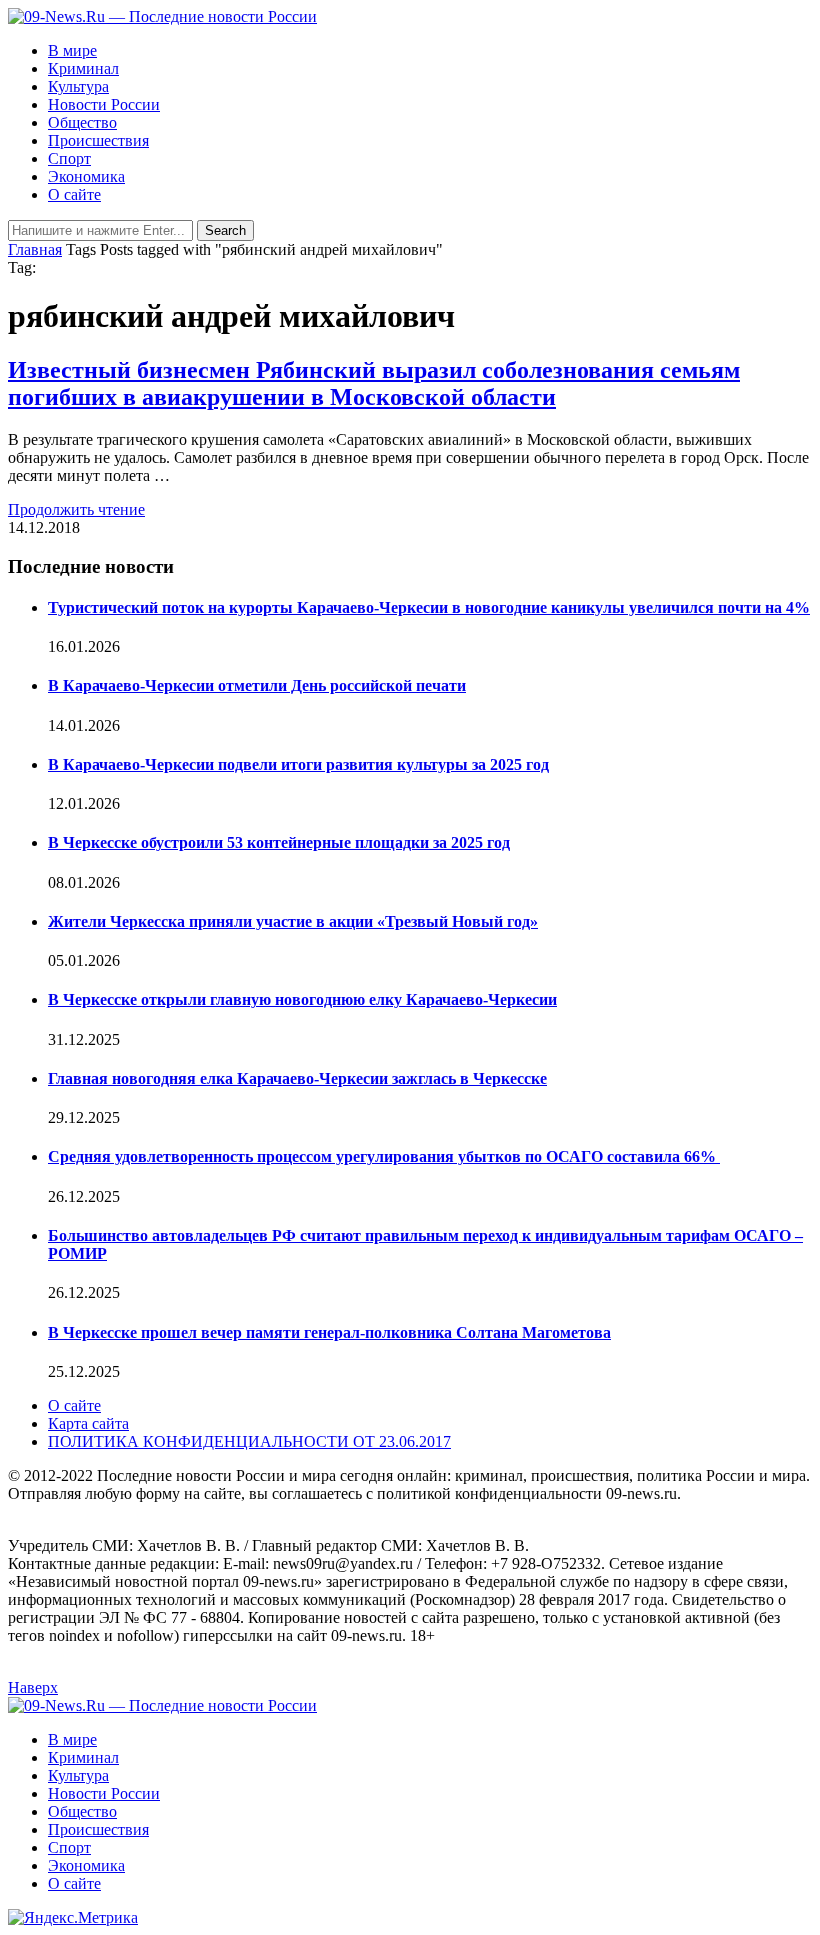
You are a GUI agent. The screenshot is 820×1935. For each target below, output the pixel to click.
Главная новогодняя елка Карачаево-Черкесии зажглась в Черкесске (297, 1078)
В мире (72, 50)
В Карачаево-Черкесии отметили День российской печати (257, 685)
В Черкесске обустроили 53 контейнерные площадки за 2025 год (279, 842)
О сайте (74, 194)
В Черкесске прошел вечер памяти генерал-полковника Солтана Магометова (329, 1332)
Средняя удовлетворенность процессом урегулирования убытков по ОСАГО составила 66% (384, 1156)
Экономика (86, 176)
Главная (35, 249)
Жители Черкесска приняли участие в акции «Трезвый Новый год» (293, 921)
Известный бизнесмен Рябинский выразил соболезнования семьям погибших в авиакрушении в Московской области (374, 383)
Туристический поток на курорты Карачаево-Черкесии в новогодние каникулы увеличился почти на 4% (429, 607)
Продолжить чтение (76, 509)
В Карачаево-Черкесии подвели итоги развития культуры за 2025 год (298, 764)
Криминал (83, 68)
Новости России (104, 104)
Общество (82, 122)
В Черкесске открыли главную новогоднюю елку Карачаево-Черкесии (302, 999)
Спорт (69, 158)
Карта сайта (88, 1423)
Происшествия (98, 140)
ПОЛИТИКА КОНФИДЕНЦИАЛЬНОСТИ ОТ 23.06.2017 (249, 1441)
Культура (78, 86)
